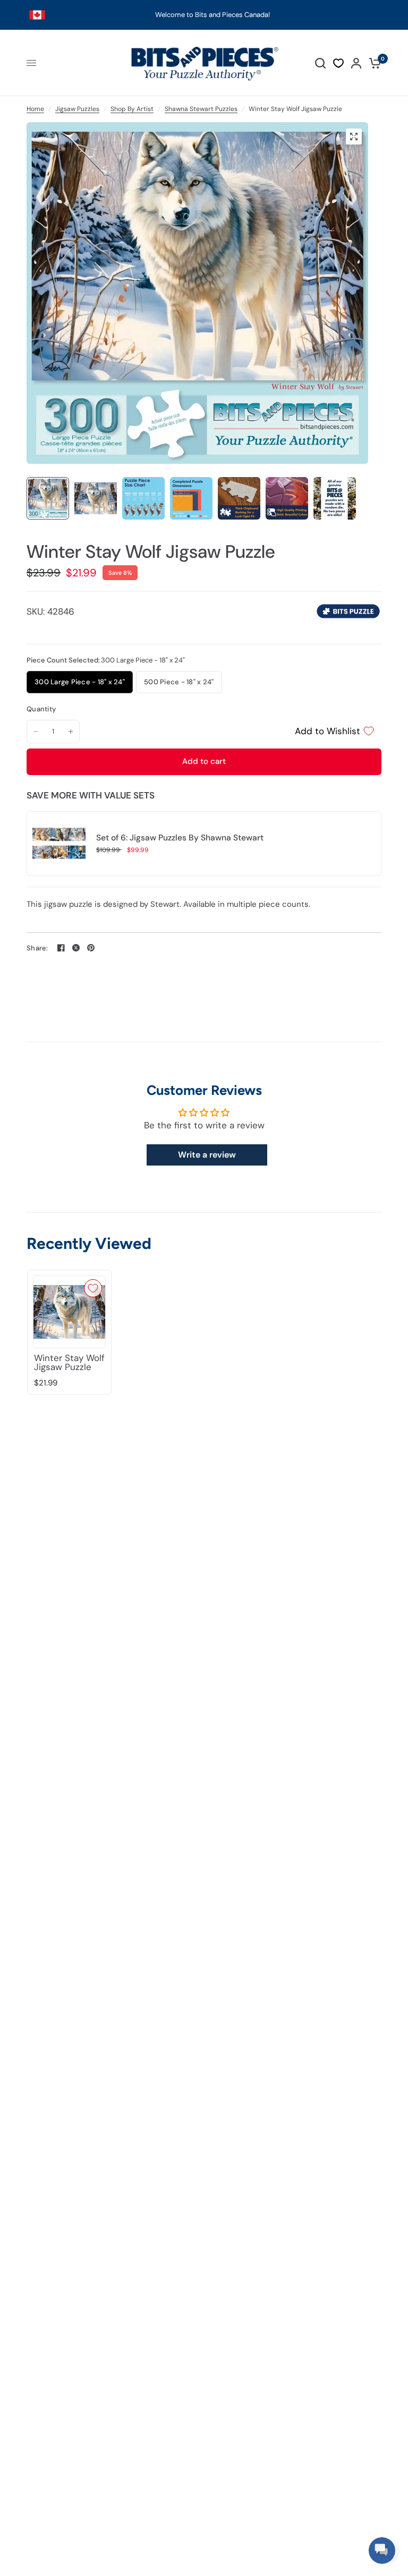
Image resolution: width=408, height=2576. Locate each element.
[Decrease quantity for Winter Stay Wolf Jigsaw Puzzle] (36, 732)
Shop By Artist (132, 109)
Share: (37, 948)
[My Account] (356, 63)
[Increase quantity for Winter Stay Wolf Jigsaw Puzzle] (71, 732)
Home (35, 109)
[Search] (320, 63)
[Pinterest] (91, 948)
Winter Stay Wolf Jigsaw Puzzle (69, 1363)
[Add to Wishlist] (93, 1288)
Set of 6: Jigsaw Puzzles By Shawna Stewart (180, 838)
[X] (76, 948)
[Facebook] (61, 948)
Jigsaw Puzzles (77, 109)
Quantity (41, 709)
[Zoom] (354, 137)
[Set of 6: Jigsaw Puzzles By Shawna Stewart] (59, 843)
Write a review (207, 1155)
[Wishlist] (338, 63)
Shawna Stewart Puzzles (201, 109)
